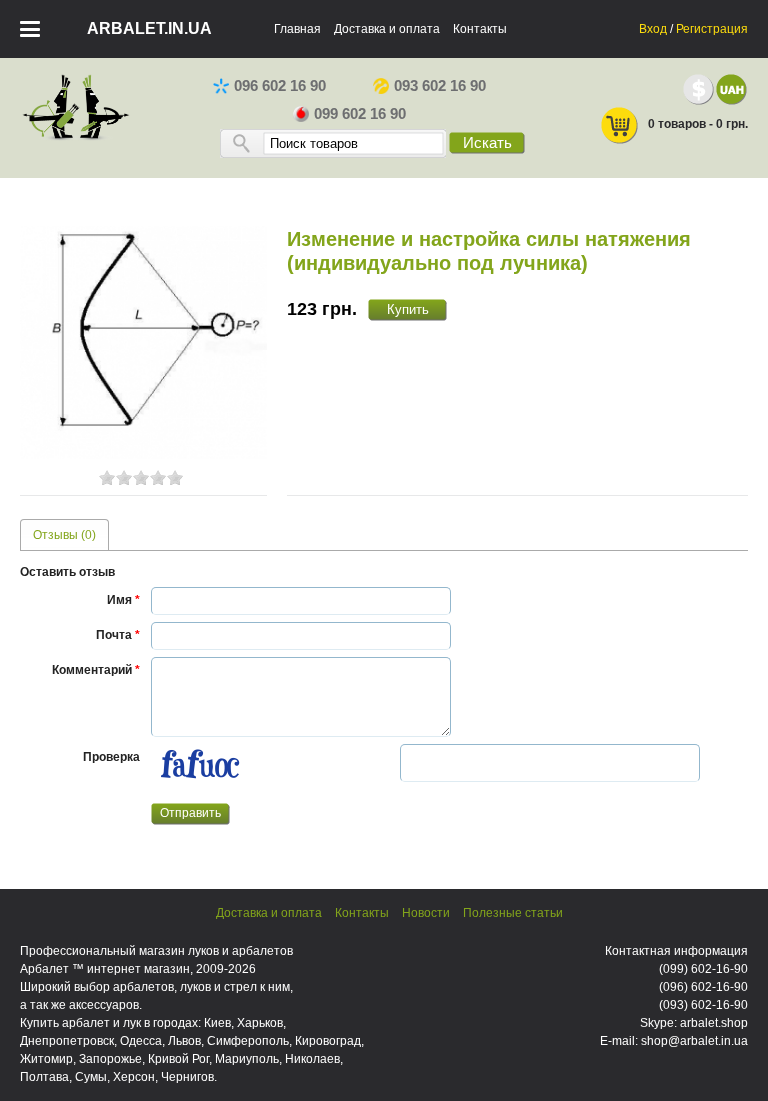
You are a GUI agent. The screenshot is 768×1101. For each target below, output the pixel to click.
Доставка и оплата (387, 29)
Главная (297, 29)
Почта (118, 635)
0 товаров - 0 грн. (698, 124)
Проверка (111, 757)
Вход (653, 29)
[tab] (64, 534)
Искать (487, 143)
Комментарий (96, 670)
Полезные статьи (513, 913)
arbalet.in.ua (149, 28)
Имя (123, 600)
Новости (426, 913)
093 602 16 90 (440, 86)
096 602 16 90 (280, 86)
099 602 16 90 (360, 114)
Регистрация (712, 29)
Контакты (480, 29)
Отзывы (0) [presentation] (64, 535)
